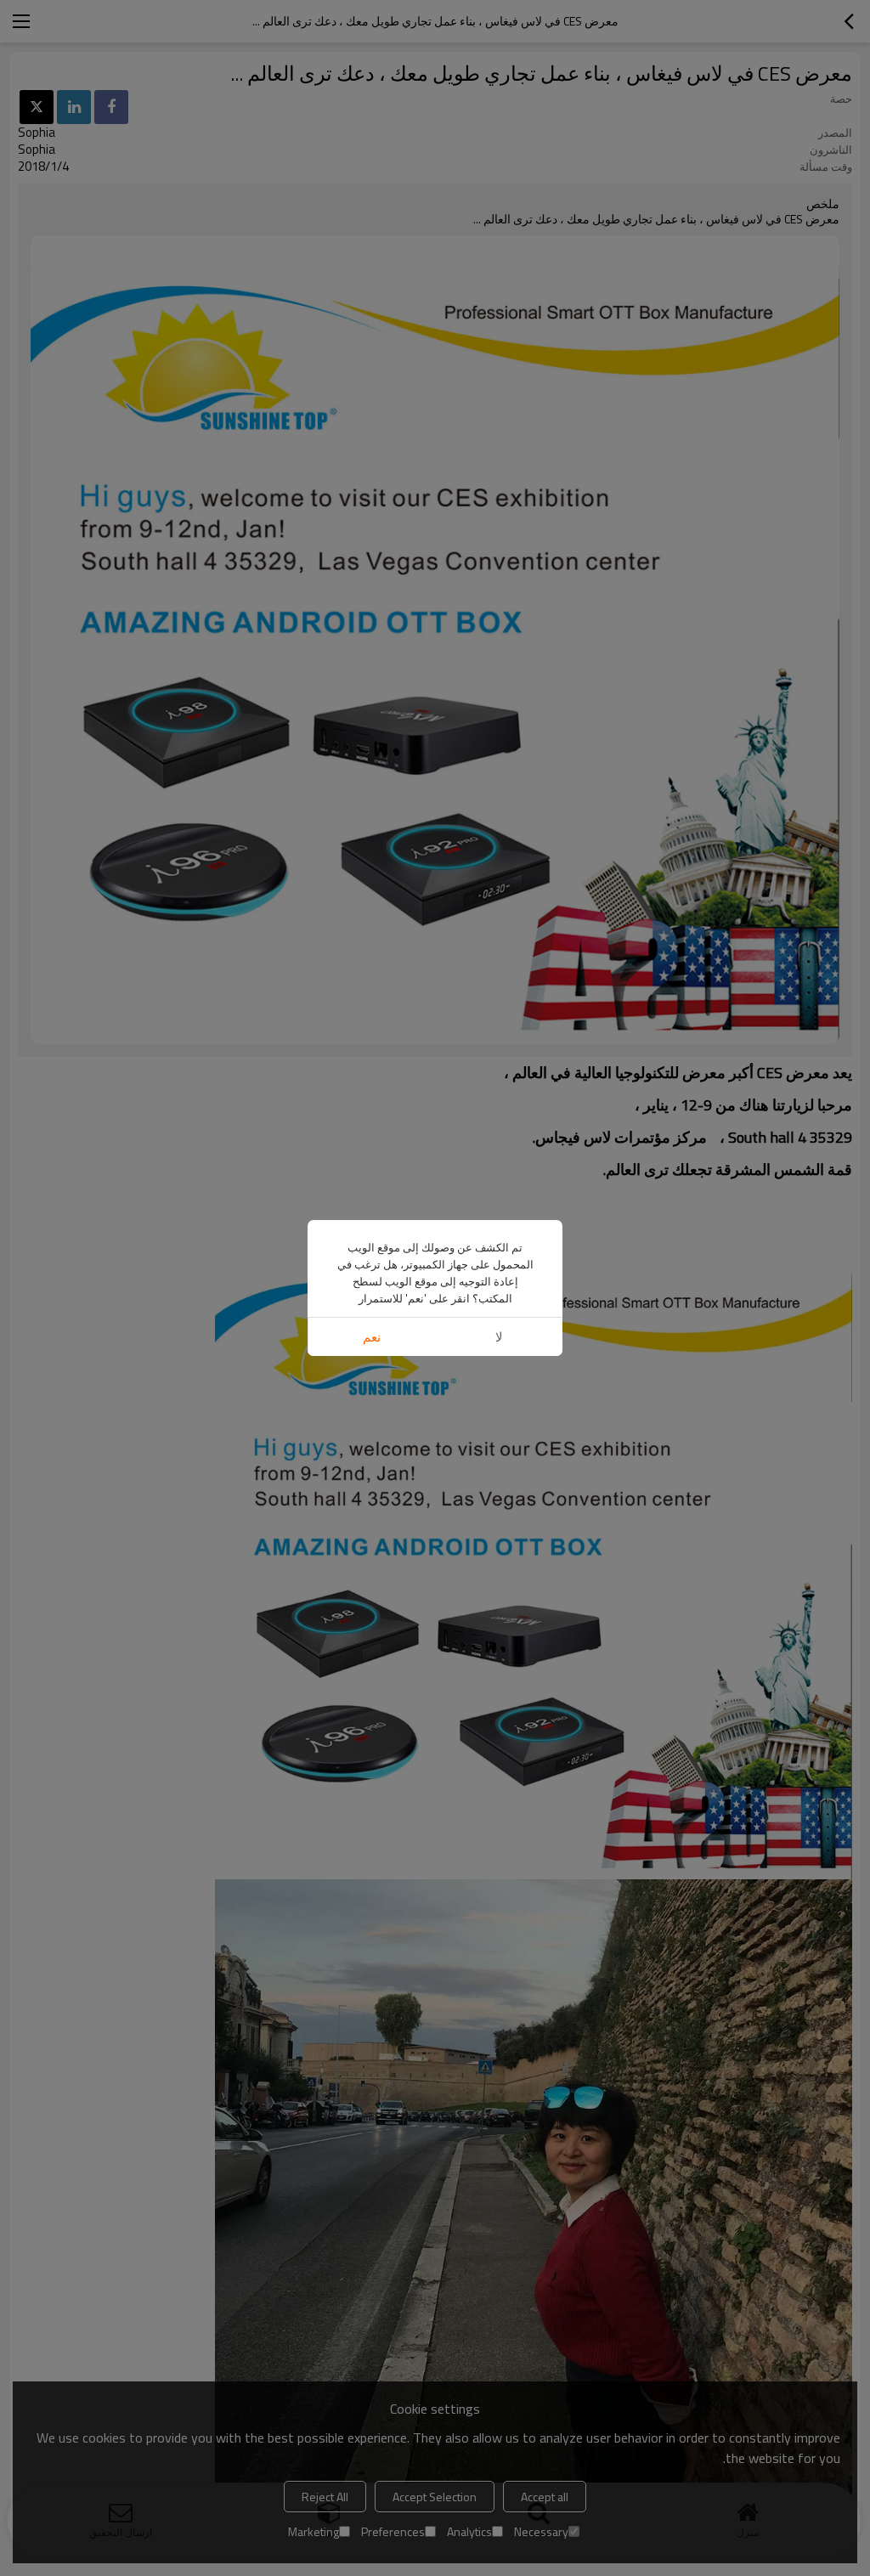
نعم (372, 1337)
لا (499, 1337)
